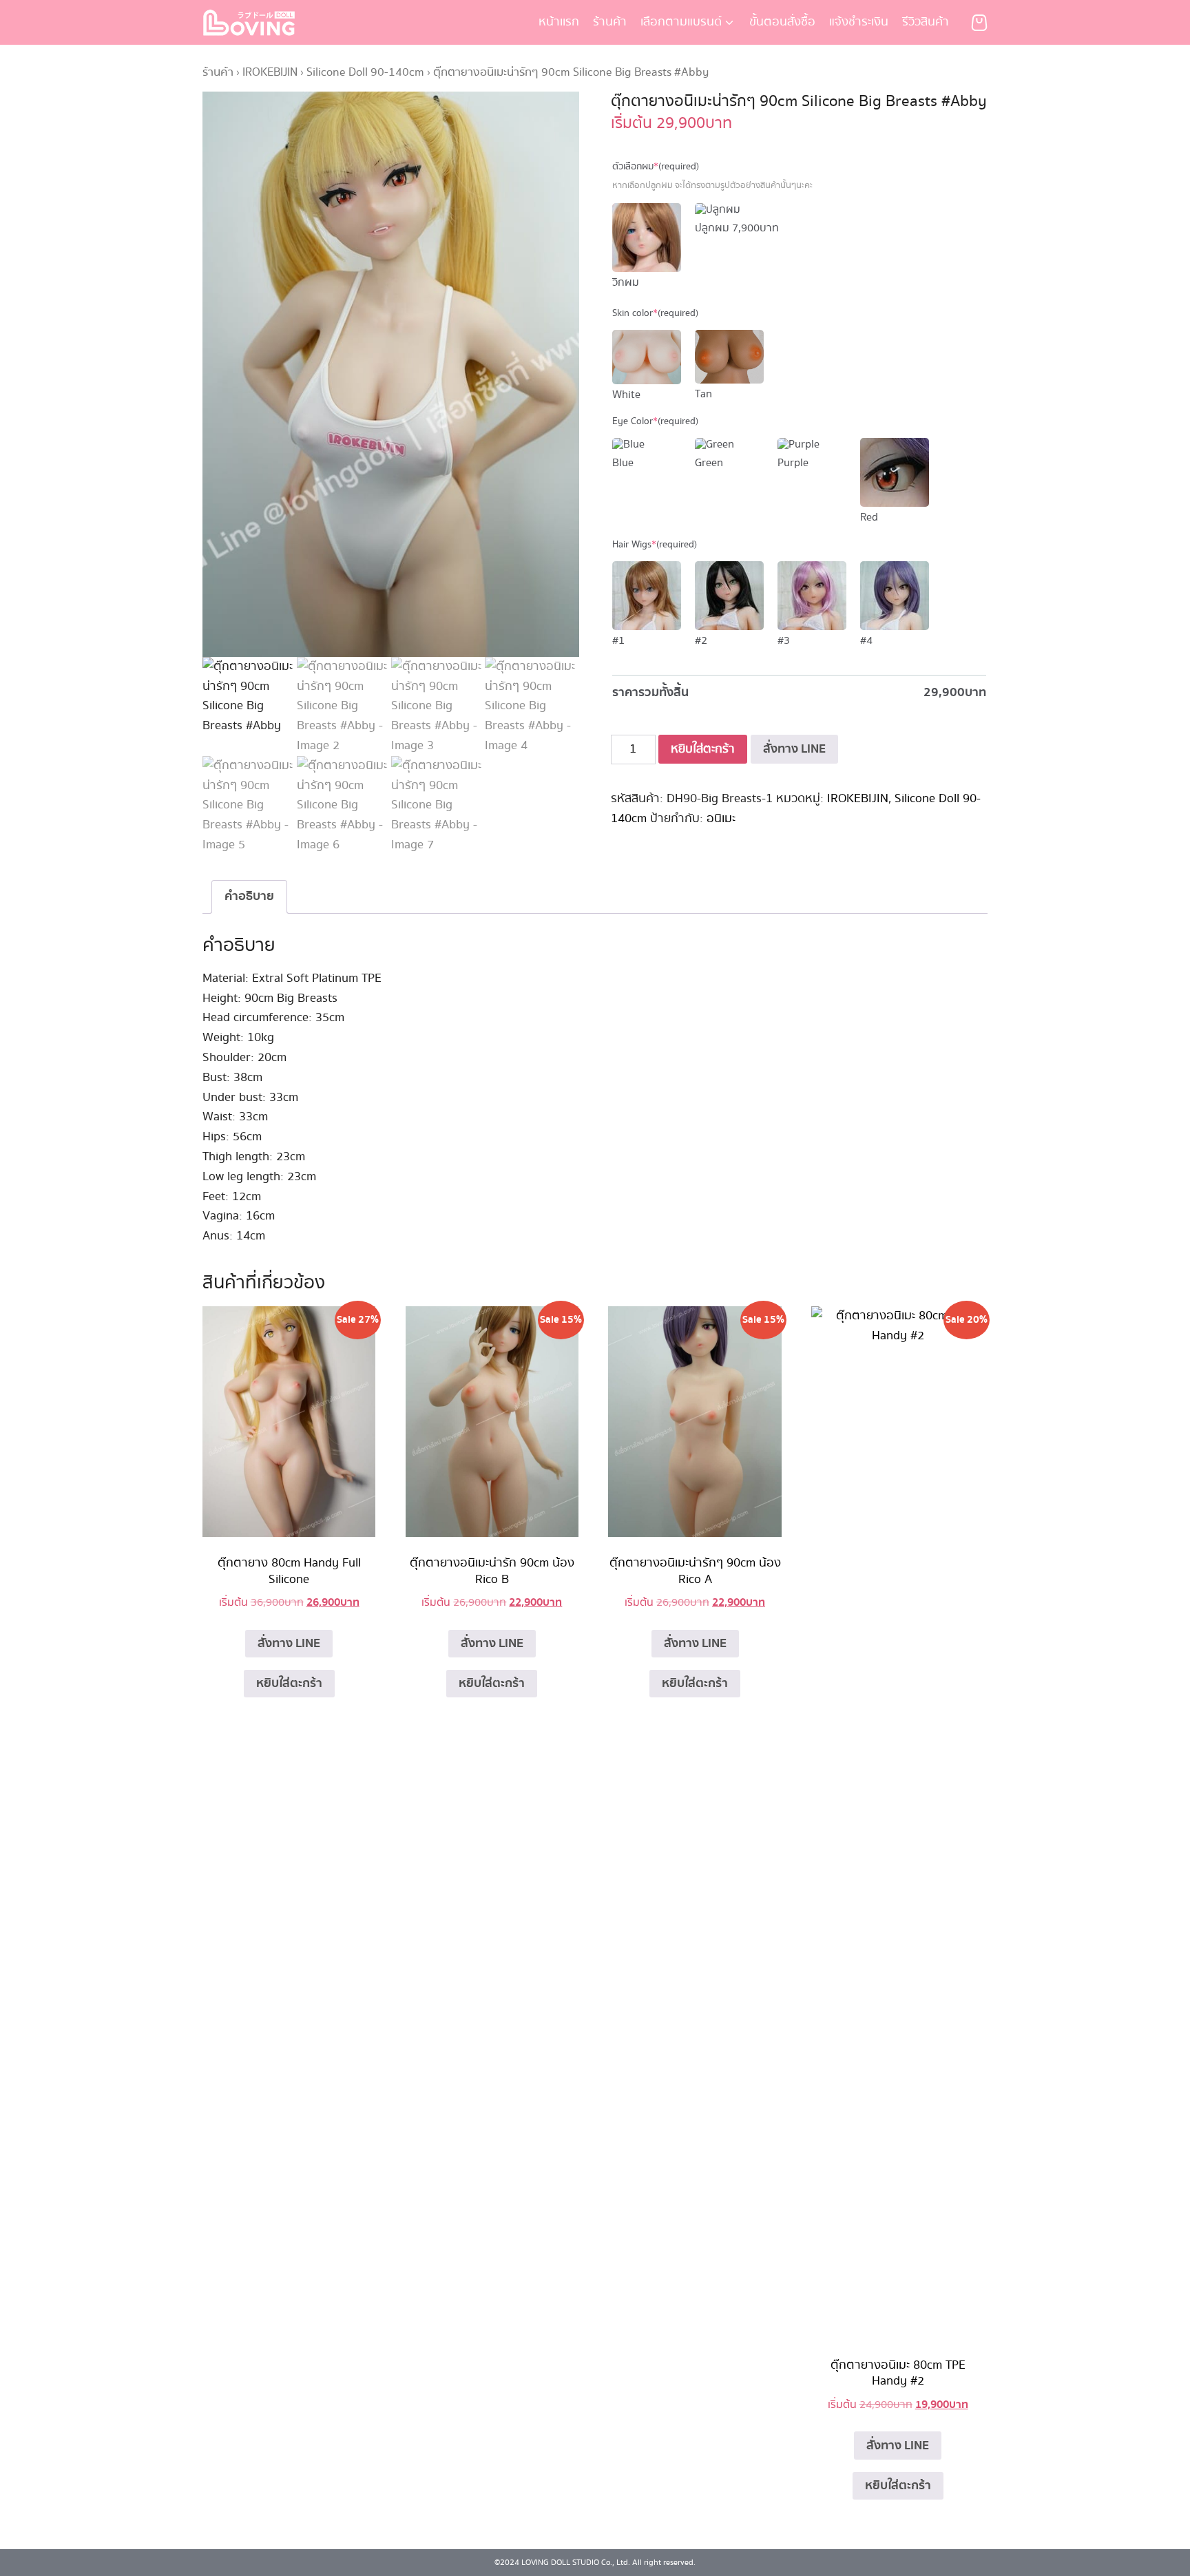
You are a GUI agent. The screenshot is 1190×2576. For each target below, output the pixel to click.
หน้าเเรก (559, 22)
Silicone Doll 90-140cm (365, 72)
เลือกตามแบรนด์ (681, 22)
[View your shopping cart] (979, 23)
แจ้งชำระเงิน (859, 22)
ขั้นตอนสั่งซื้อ (782, 22)
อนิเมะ (721, 819)
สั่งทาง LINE (794, 749)
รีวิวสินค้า (926, 22)
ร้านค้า (610, 22)
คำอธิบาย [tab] (249, 896)
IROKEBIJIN (270, 72)
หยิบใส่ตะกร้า (703, 749)
